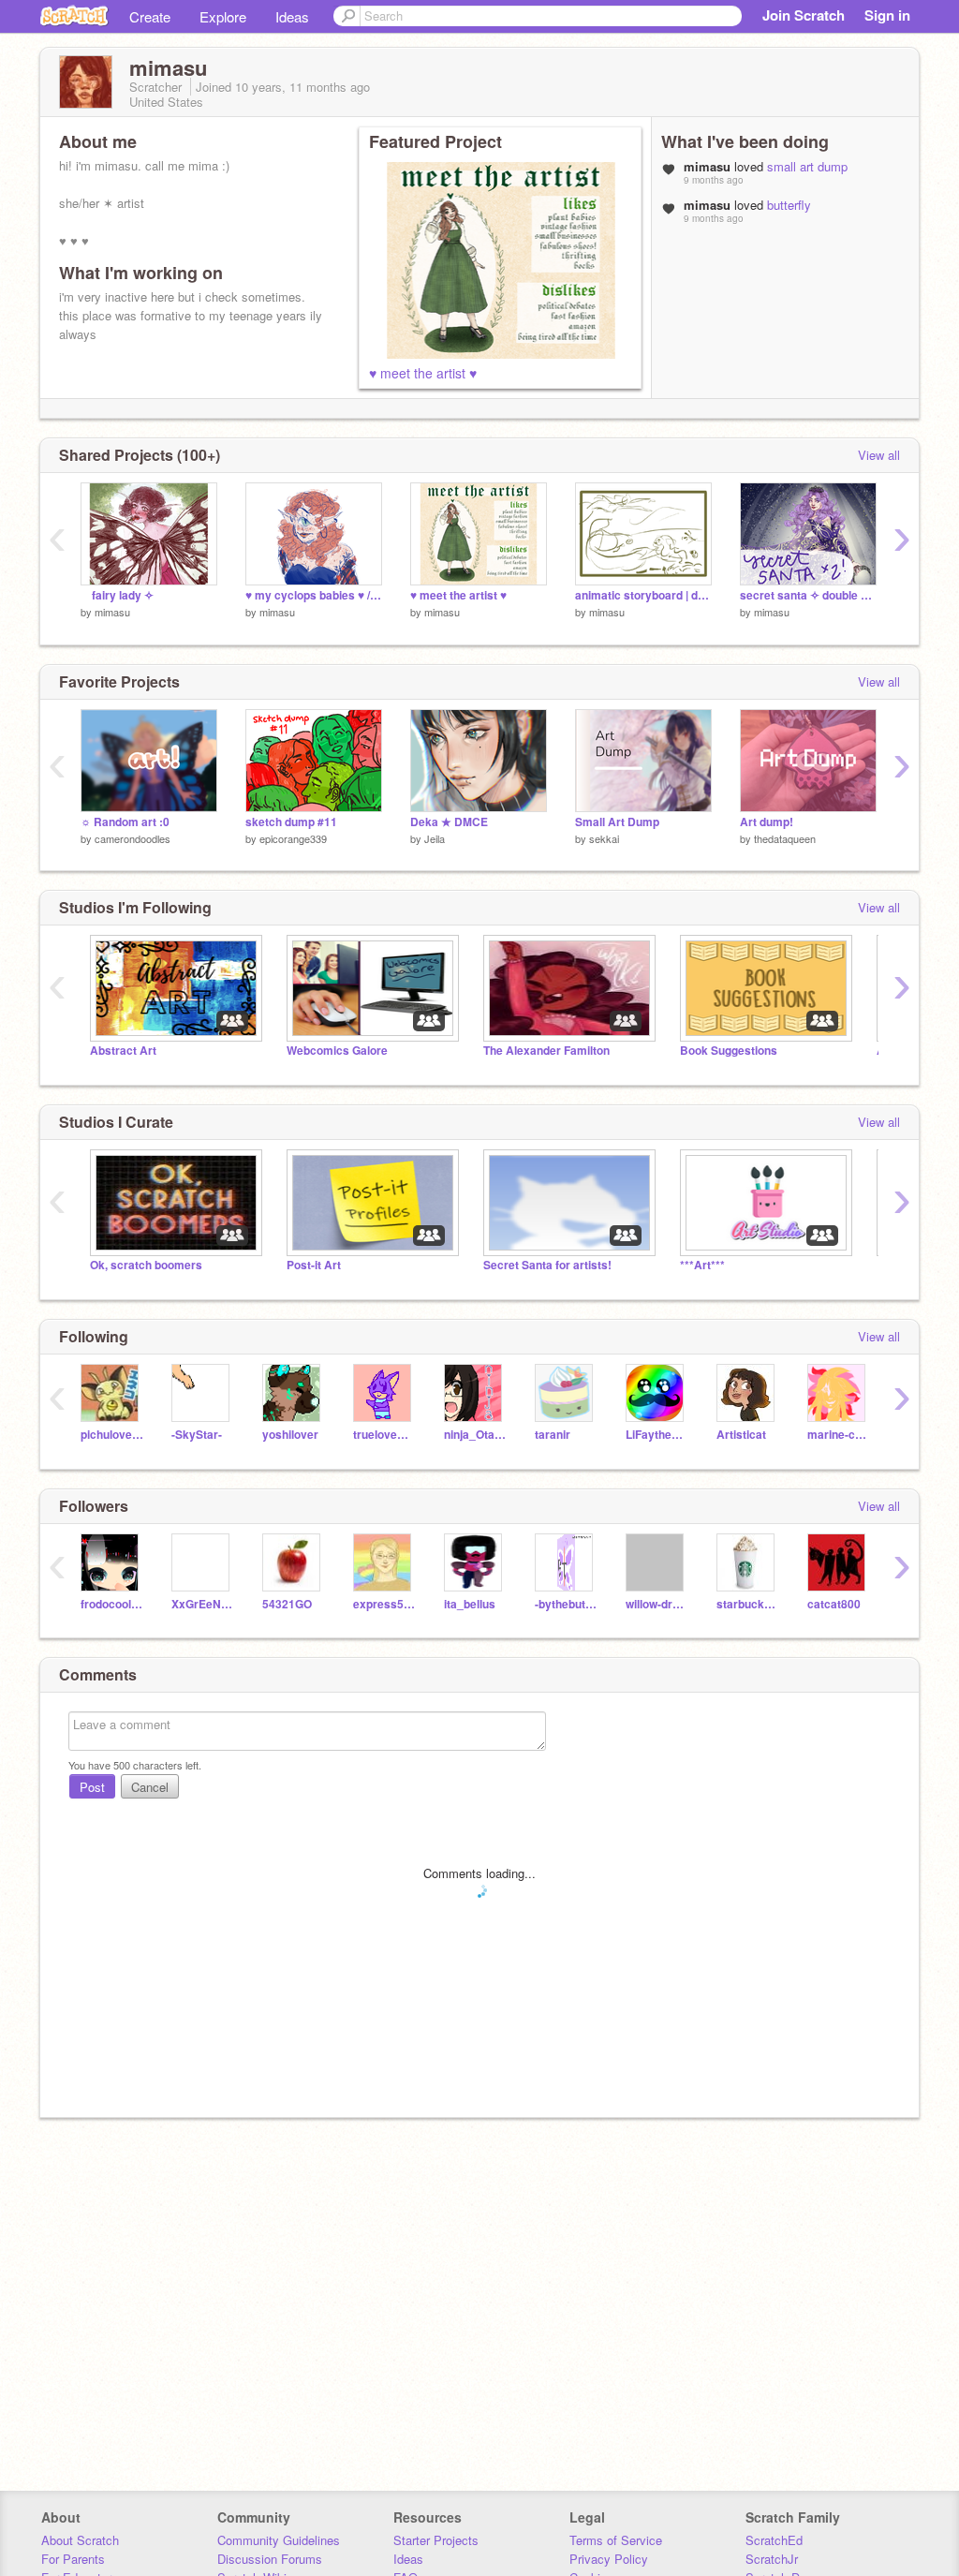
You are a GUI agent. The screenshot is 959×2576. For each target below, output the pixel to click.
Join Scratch (804, 15)
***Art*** (702, 1265)
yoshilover (290, 1435)
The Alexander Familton (546, 1051)
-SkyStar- (197, 1435)
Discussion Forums (270, 2559)
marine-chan (839, 1435)
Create (150, 16)
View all (879, 455)
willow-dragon (657, 1604)
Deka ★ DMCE (449, 822)
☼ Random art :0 (125, 822)
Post (92, 1787)
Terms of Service (616, 2540)
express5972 (384, 1604)
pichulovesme (112, 1435)
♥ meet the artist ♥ (423, 373)
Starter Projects (436, 2540)
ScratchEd (774, 2540)
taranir (553, 1435)
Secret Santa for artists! (547, 1265)
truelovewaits (384, 1435)
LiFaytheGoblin (657, 1435)
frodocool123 (112, 1604)
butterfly (789, 205)
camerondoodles (133, 838)
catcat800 (834, 1604)
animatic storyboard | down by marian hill (643, 595)
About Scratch (80, 2540)
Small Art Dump (617, 822)
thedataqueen (785, 838)
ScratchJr (772, 2559)
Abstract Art (123, 1051)
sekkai (604, 838)
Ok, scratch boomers (146, 1265)
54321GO (287, 1604)
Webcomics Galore (337, 1051)
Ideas (292, 16)
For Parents (73, 2559)
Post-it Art (314, 1265)
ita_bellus (470, 1604)
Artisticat (741, 1435)
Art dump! (767, 822)
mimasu (112, 612)
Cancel (150, 1787)
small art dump (807, 166)
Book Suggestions (729, 1051)
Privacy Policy (609, 2559)
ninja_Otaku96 (475, 1435)
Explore (223, 16)
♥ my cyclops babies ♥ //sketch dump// (314, 595)
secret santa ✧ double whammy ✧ (808, 595)
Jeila (435, 838)
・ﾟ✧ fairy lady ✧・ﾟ (120, 595)
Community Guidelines (279, 2540)
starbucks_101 (748, 1604)
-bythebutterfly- (566, 1604)
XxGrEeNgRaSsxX (203, 1604)
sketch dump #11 (291, 822)
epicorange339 (293, 838)
